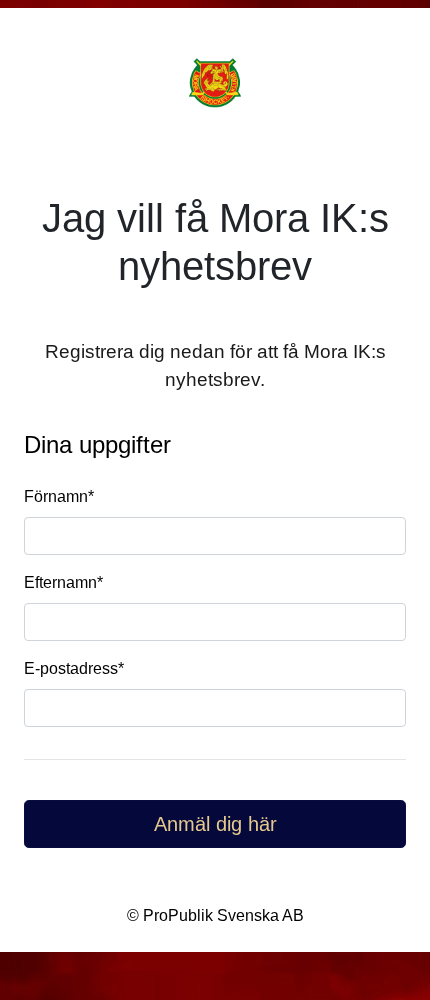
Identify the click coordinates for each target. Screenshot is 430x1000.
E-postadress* (74, 668)
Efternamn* (63, 582)
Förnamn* (59, 496)
